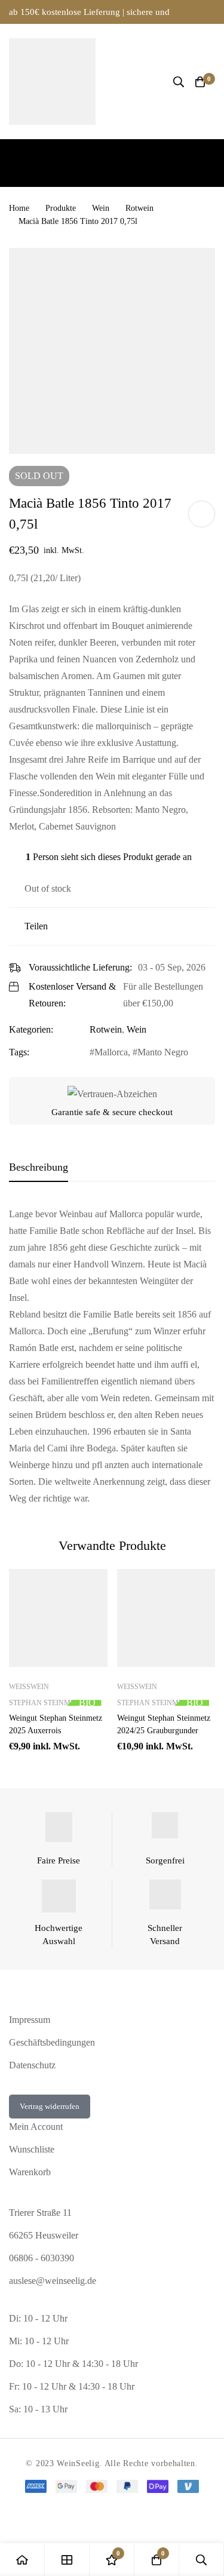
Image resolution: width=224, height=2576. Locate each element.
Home (19, 208)
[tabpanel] (112, 1356)
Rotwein (139, 208)
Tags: (19, 1052)
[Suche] (179, 82)
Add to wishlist (202, 514)
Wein (101, 208)
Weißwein (29, 1687)
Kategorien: (31, 1029)
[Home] (22, 2560)
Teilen (36, 926)
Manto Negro (163, 1052)
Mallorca (111, 1052)
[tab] (39, 1168)
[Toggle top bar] (212, 12)
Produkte (61, 208)
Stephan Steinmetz (46, 1703)
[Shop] (67, 2560)
